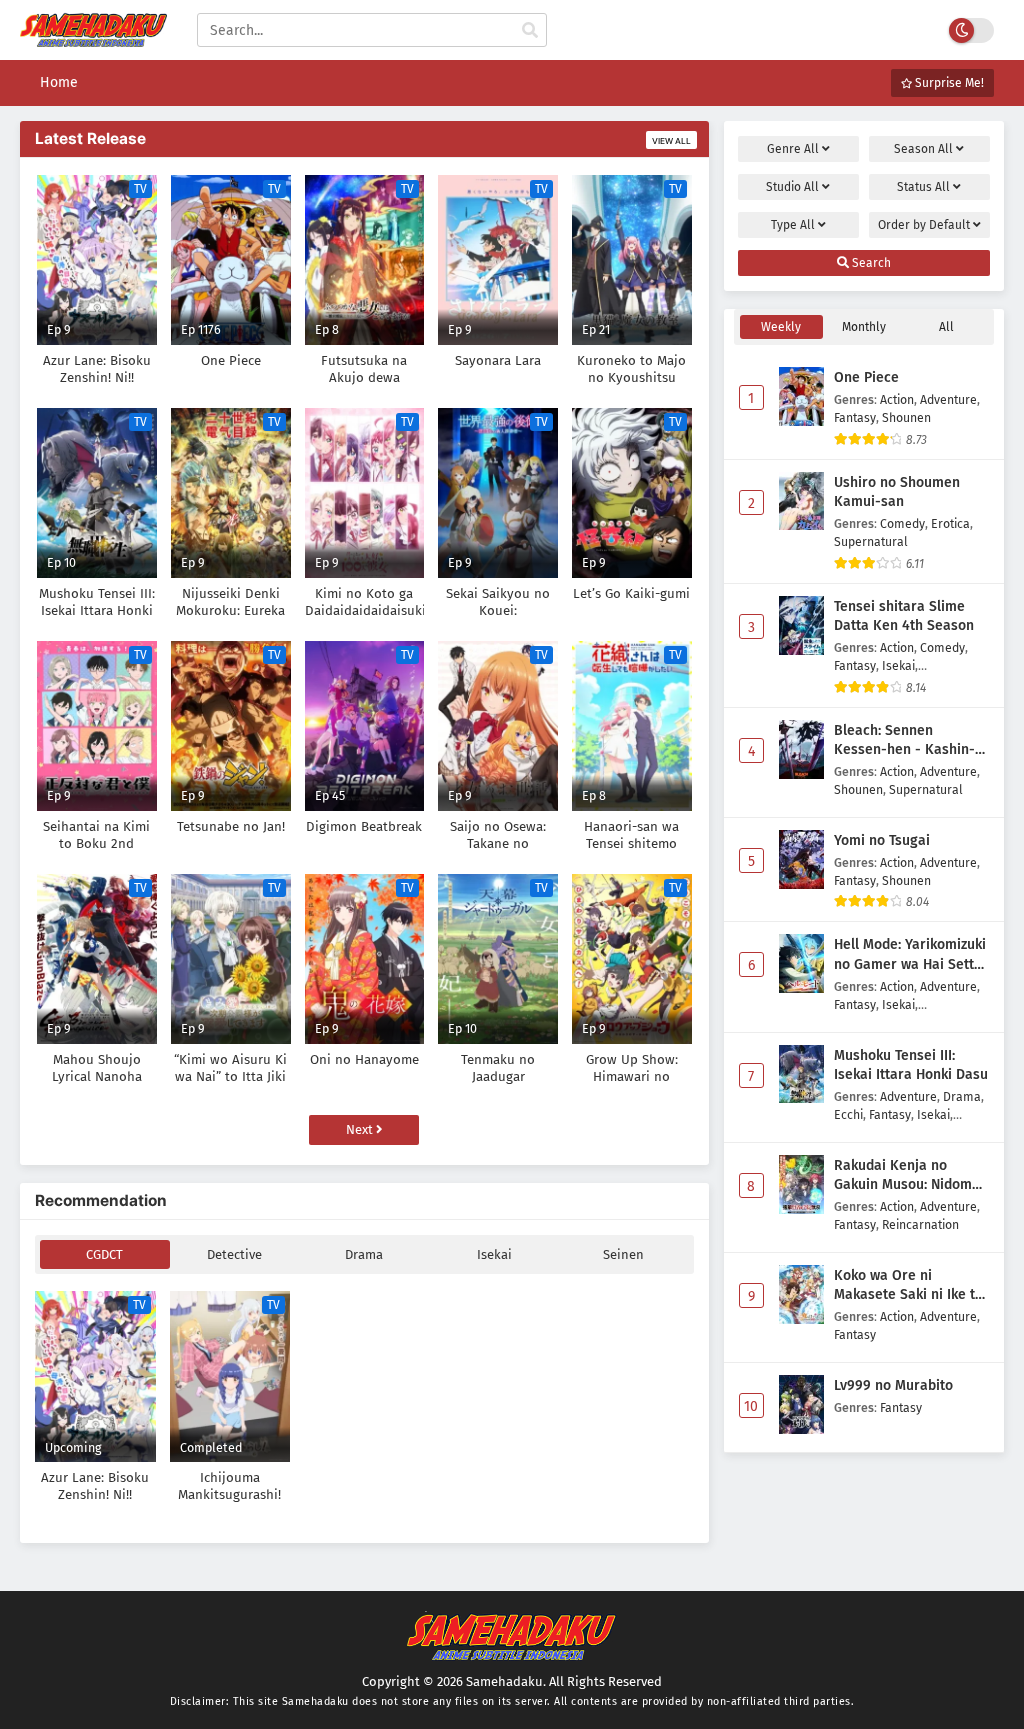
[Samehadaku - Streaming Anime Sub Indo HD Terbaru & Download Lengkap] (93, 37)
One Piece (866, 377)
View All (671, 141)
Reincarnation (920, 1224)
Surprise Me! (948, 83)
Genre (793, 149)
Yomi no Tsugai (882, 840)
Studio (792, 187)
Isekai (494, 1254)
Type (793, 225)
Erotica (950, 523)
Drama (364, 1254)
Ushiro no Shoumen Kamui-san (897, 492)
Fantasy (855, 417)
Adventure (948, 399)
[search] (530, 31)
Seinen (623, 1254)
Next (361, 1129)
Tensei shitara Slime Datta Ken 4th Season (904, 616)
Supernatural (871, 541)
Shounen (906, 417)
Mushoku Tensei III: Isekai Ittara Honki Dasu (911, 1065)
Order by (924, 225)
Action (897, 399)
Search (870, 263)
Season (923, 149)
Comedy (902, 523)
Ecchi (848, 1114)
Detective (234, 1254)
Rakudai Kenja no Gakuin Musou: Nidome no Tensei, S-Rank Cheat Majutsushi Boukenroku (911, 1176)
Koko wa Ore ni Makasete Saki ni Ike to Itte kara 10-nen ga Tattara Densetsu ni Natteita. (908, 1286)
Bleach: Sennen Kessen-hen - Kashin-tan (904, 741)
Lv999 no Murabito (893, 1385)
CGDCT (104, 1254)
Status (923, 187)
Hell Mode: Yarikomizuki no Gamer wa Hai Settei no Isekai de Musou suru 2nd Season (910, 955)
